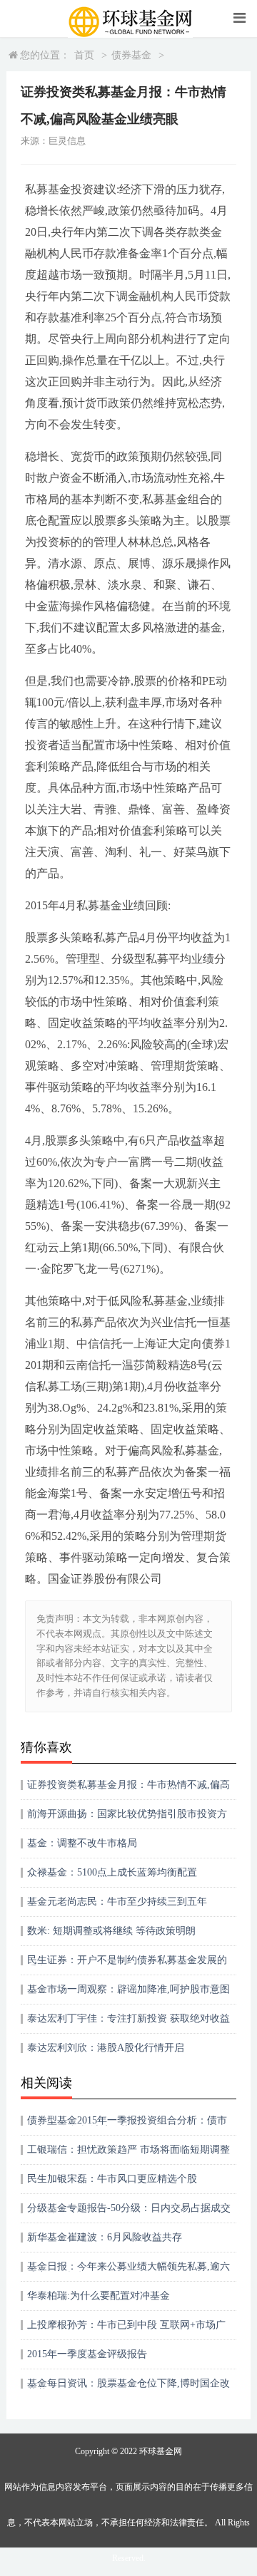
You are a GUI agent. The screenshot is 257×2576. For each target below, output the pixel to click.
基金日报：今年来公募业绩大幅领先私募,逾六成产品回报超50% (128, 2271)
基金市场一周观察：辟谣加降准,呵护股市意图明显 (128, 1994)
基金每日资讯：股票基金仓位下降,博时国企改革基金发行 (128, 2388)
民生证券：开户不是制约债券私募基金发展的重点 (127, 1965)
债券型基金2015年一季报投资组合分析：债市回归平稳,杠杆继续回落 (127, 2125)
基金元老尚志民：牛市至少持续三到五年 (117, 1902)
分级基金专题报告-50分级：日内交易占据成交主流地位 (129, 2213)
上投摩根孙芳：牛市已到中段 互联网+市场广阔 (126, 2330)
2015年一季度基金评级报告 (87, 2354)
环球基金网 (161, 2451)
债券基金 (131, 55)
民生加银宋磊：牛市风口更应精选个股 (112, 2179)
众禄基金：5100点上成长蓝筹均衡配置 (112, 1872)
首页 (84, 55)
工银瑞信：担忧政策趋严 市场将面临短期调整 (128, 2150)
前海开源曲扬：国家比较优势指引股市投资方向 (127, 1819)
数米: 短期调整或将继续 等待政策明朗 (111, 1931)
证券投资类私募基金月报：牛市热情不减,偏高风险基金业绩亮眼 (128, 1790)
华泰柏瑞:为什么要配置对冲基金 (99, 2296)
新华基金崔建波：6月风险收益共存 (105, 2237)
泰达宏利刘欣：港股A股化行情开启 (106, 2048)
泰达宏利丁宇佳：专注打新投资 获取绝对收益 (128, 2018)
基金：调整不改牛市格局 (82, 1843)
